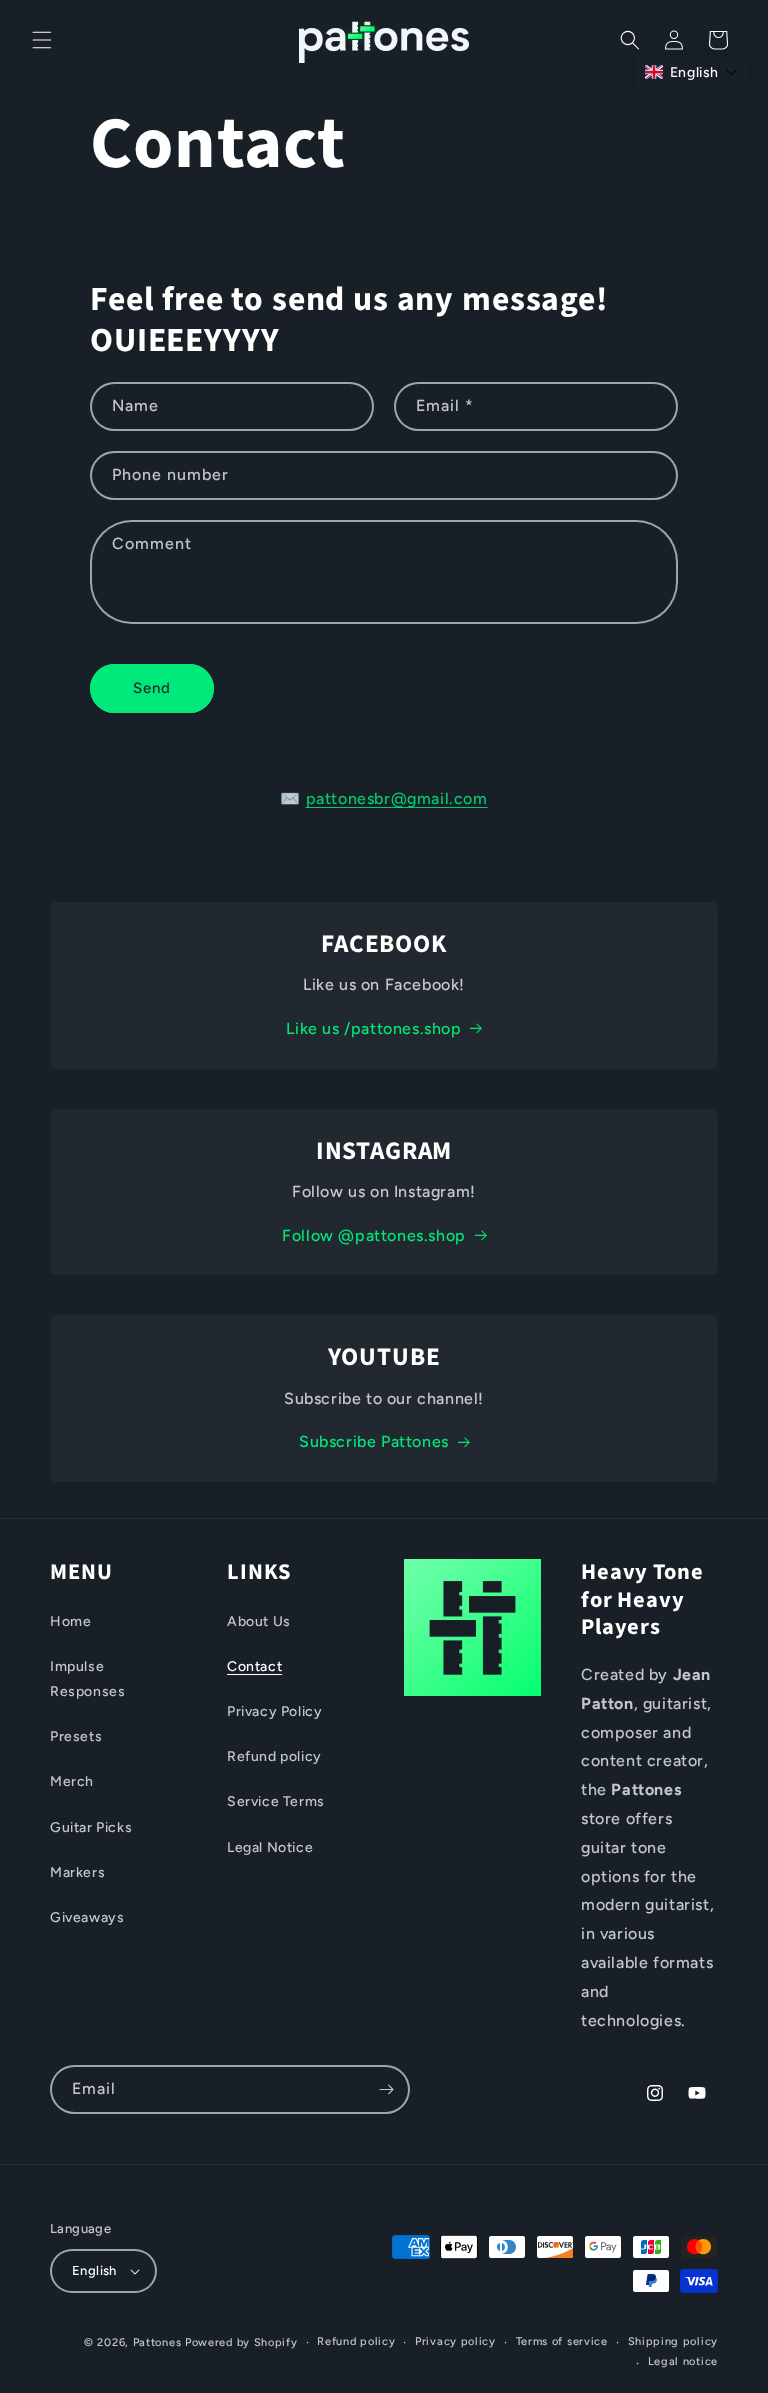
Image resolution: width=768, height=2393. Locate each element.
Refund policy (274, 1756)
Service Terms (276, 1801)
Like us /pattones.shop (373, 1028)
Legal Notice (270, 1847)
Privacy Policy (274, 1711)
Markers (77, 1872)
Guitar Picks (91, 1827)
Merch (72, 1781)
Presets (76, 1736)
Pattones (157, 2342)
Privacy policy (455, 2341)
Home (70, 1621)
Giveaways (87, 1917)
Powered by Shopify (241, 2342)
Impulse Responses (87, 1679)
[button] (42, 40)
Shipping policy (673, 2341)
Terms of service (562, 2341)
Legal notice (683, 2361)
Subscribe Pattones (374, 1441)
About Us (259, 1621)
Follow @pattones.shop (374, 1235)
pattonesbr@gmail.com (397, 798)
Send (152, 688)
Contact (254, 1666)
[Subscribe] (386, 2089)
